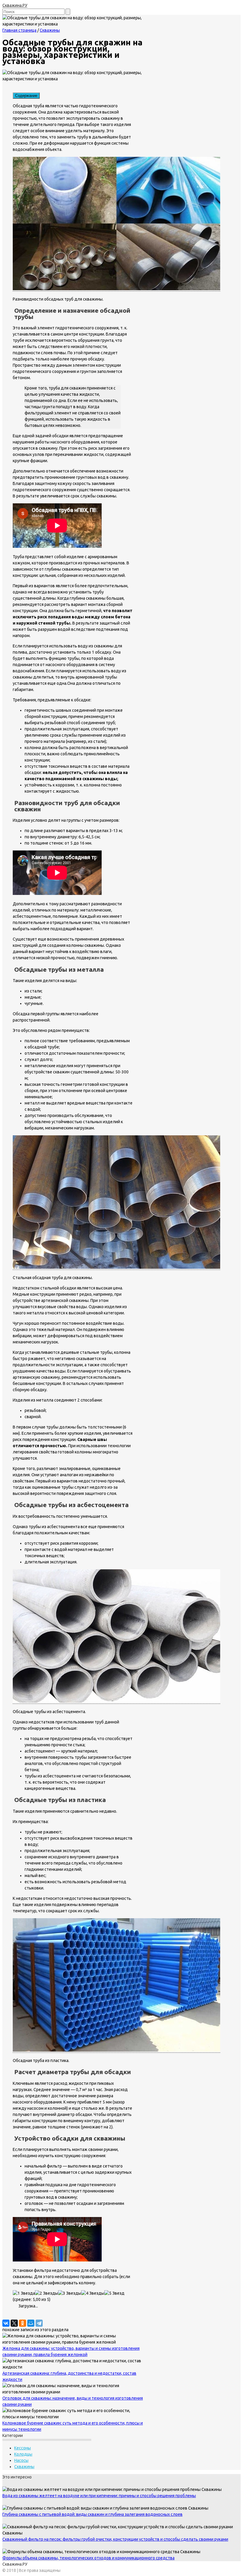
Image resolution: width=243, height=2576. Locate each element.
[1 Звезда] (24, 2293)
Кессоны (23, 2448)
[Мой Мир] (31, 2323)
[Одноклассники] (23, 2323)
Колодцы (23, 2454)
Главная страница (19, 30)
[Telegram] (39, 2323)
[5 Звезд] (114, 2293)
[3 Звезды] (70, 2293)
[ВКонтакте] (6, 2323)
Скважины (50, 30)
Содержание (26, 96)
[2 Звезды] (47, 2293)
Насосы (21, 2460)
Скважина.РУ (15, 5)
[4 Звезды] (93, 2293)
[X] (14, 2323)
